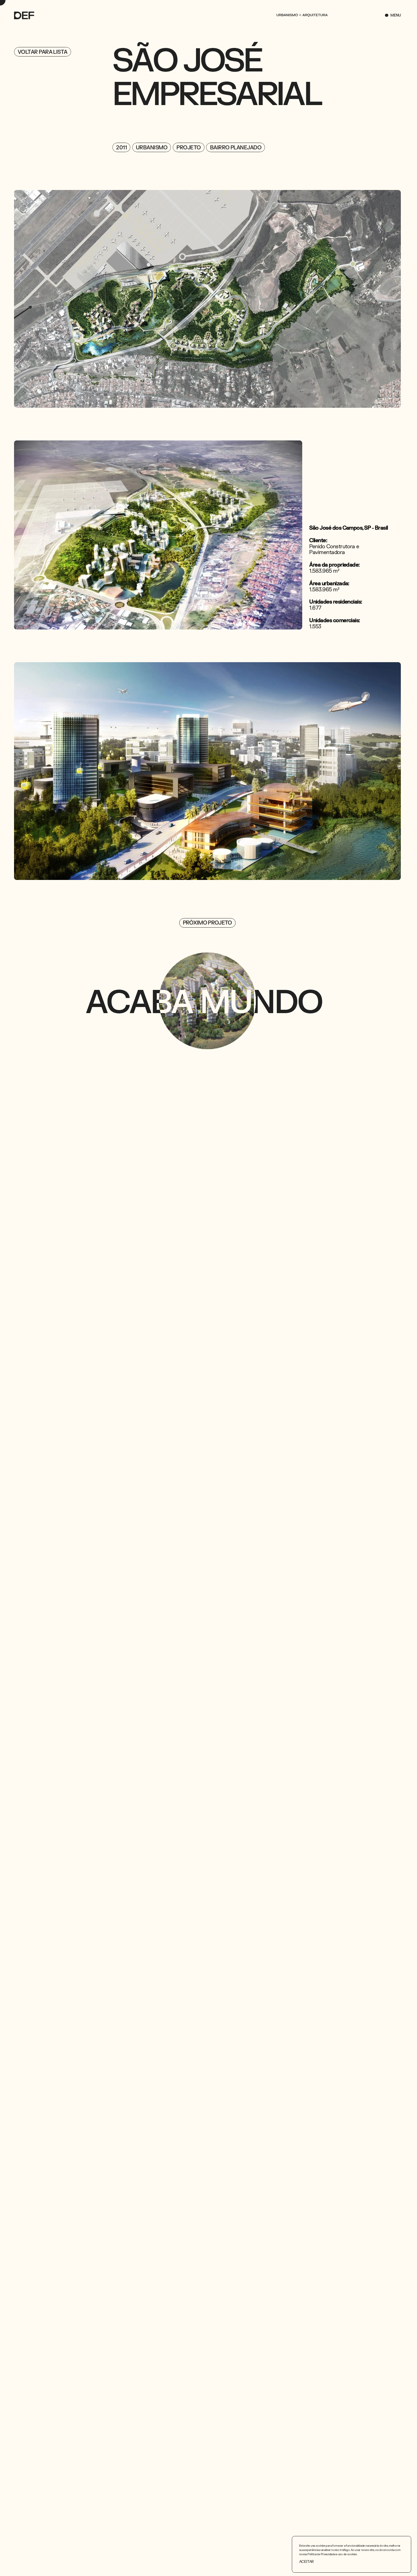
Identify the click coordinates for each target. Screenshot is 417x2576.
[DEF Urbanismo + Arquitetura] (25, 15)
